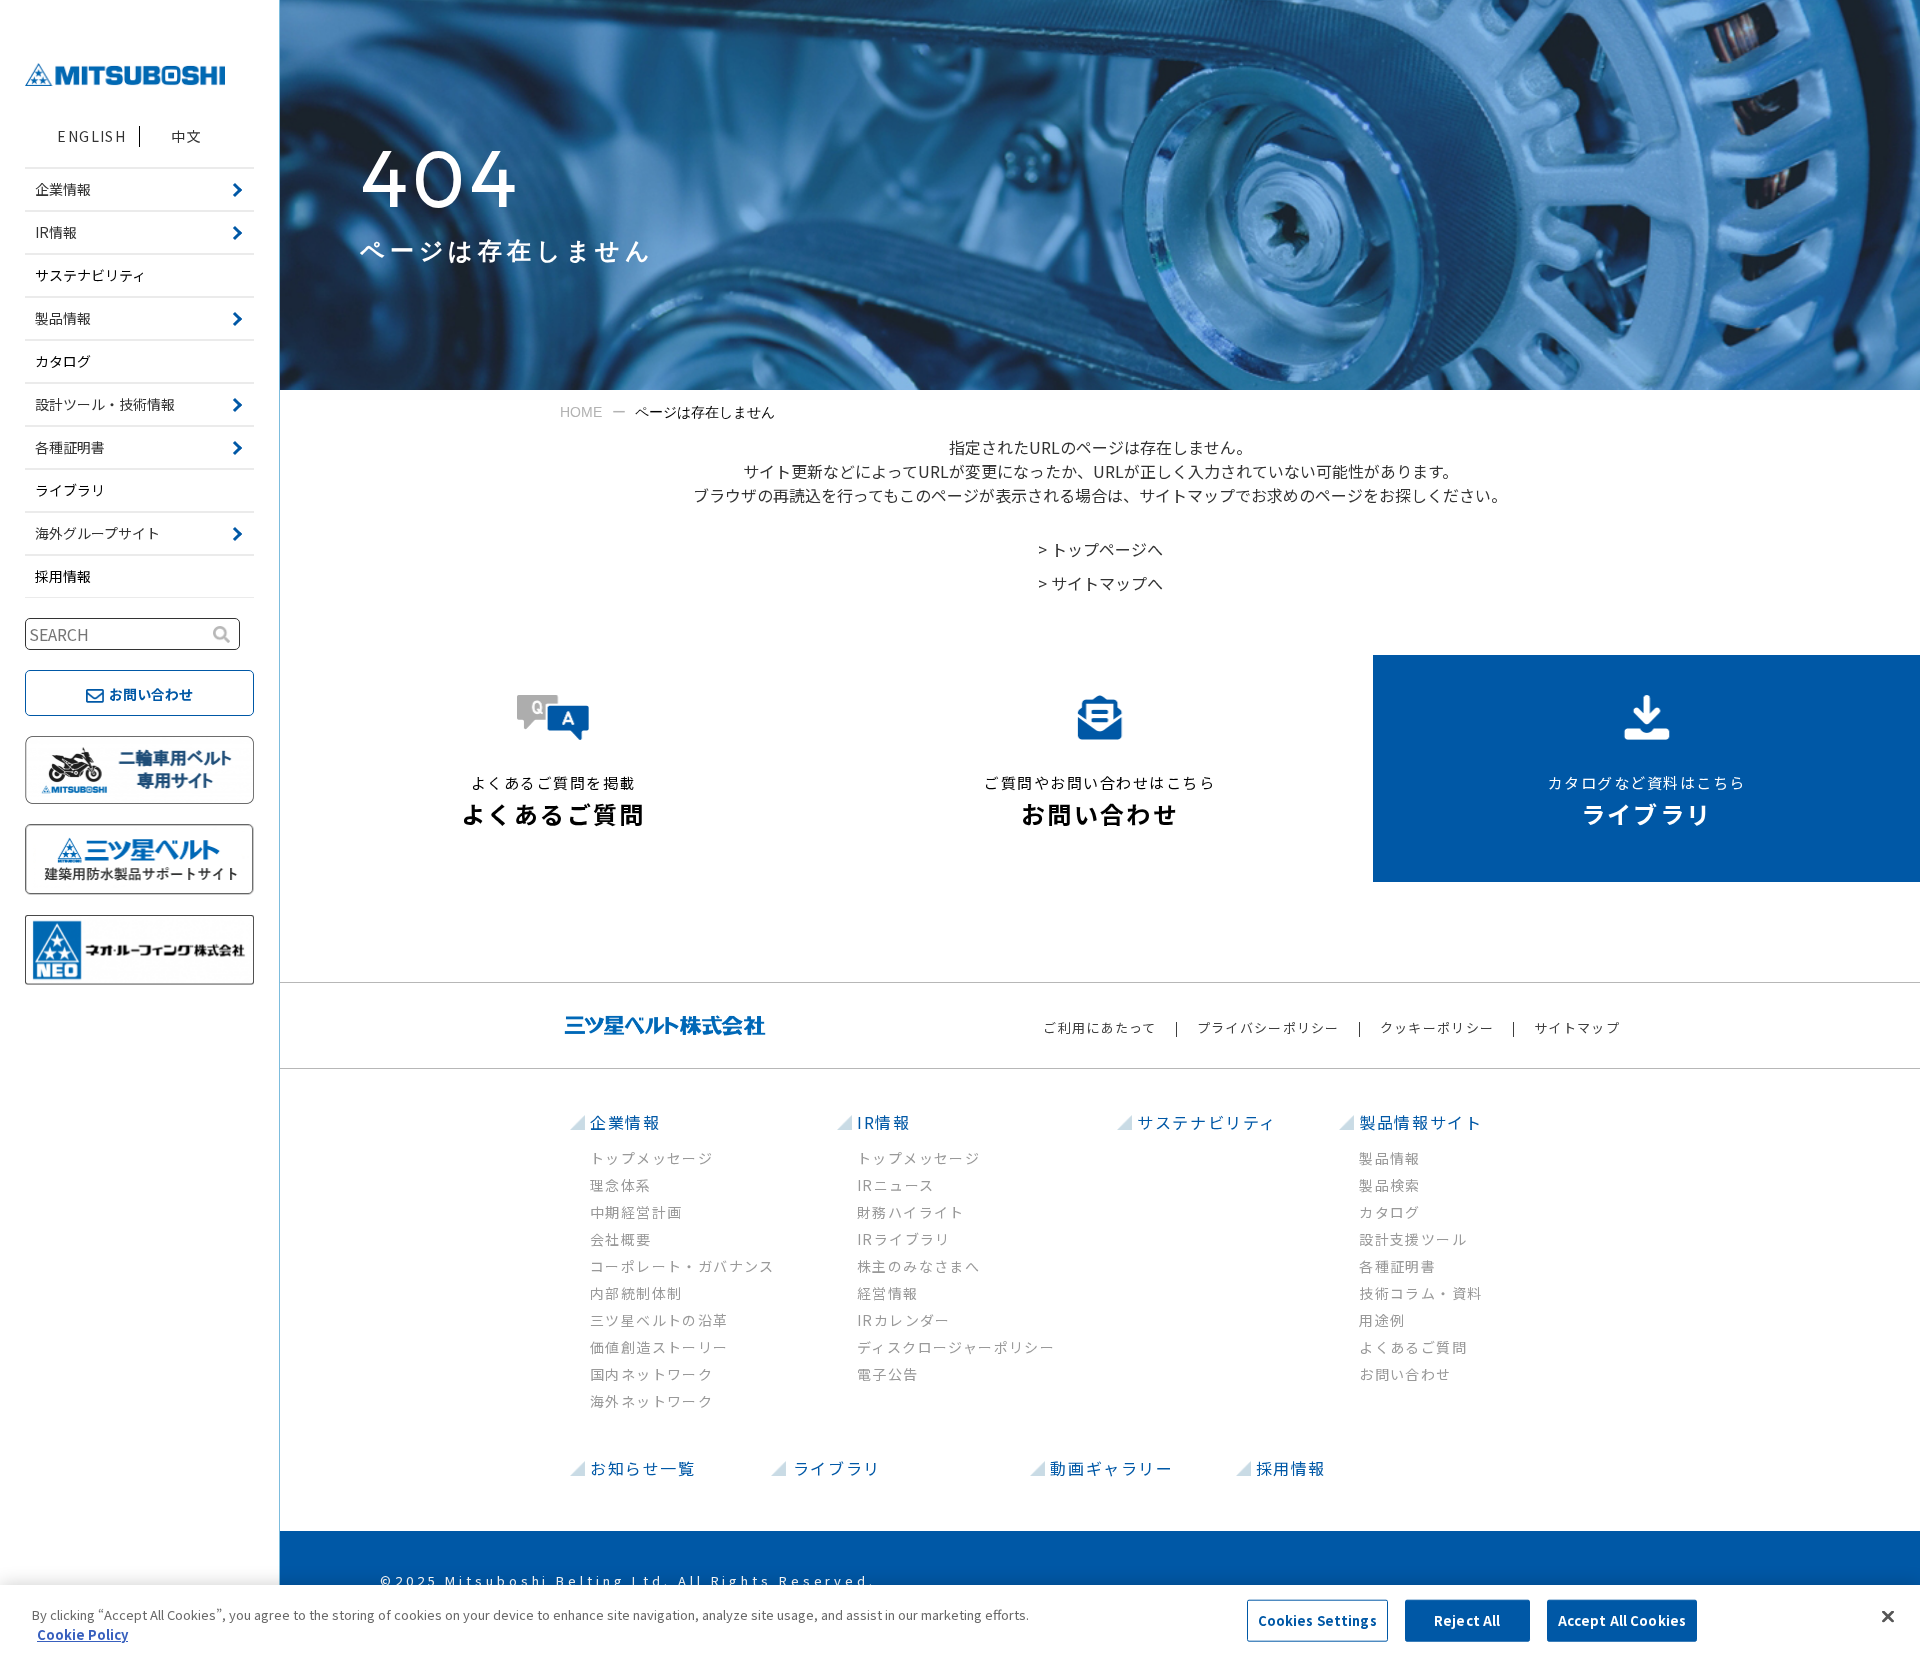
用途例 (1382, 1320)
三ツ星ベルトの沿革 (659, 1320)
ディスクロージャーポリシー (956, 1347)
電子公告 (888, 1374)
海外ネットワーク (651, 1401)
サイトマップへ (1107, 583)
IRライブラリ (904, 1239)
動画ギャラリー (1111, 1468)
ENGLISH (91, 136)
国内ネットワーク (651, 1374)
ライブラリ (70, 490)
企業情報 (625, 1122)
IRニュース (895, 1185)
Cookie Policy (82, 1633)
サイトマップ (1577, 1027)
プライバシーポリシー (1268, 1027)
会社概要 (621, 1239)
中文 (186, 136)
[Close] (1888, 1617)
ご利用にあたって (1099, 1027)
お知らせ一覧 (643, 1468)
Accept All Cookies (1622, 1620)
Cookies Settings (1317, 1620)
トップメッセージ (651, 1158)
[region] (960, 1619)
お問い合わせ (1405, 1374)
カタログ (63, 361)
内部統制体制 (636, 1293)
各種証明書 (1397, 1266)
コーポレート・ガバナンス (682, 1266)
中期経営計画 (636, 1212)
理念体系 (621, 1185)
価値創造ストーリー (659, 1347)
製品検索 (1390, 1185)
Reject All (1467, 1620)
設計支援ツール (1413, 1239)
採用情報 (63, 576)
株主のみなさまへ (918, 1266)
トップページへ (1107, 549)
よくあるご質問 (1413, 1347)
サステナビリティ (90, 275)
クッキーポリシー (1437, 1027)
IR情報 (883, 1122)
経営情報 (888, 1293)
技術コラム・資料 (1420, 1293)
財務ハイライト (911, 1212)
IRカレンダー (904, 1320)
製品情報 (1390, 1158)
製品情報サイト (1420, 1122)
